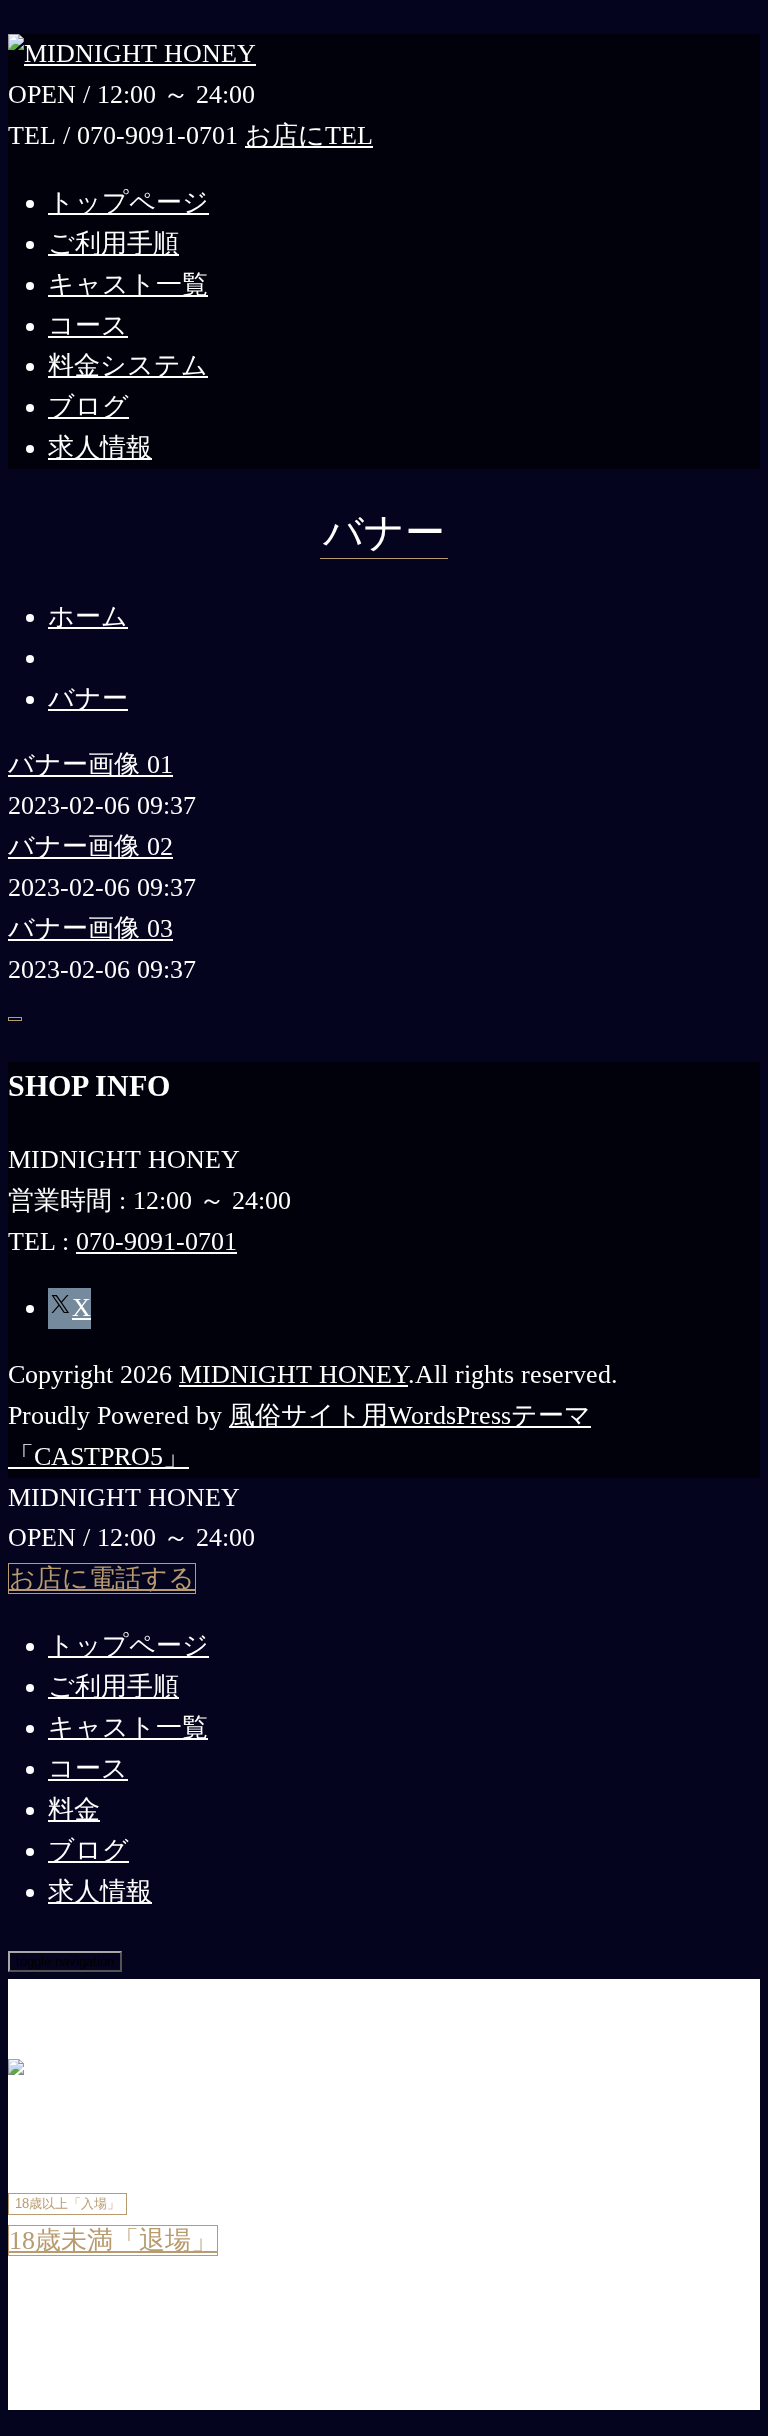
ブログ (88, 406)
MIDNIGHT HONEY (293, 1374)
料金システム (128, 365)
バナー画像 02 (90, 846)
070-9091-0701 (156, 1241)
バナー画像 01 (90, 764)
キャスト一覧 (128, 284)
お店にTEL (309, 135)
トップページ (128, 202)
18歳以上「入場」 (67, 2203)
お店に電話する (102, 1578)
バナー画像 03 (90, 928)
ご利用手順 (113, 243)
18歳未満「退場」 (113, 2240)
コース (88, 325)
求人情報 (100, 447)
